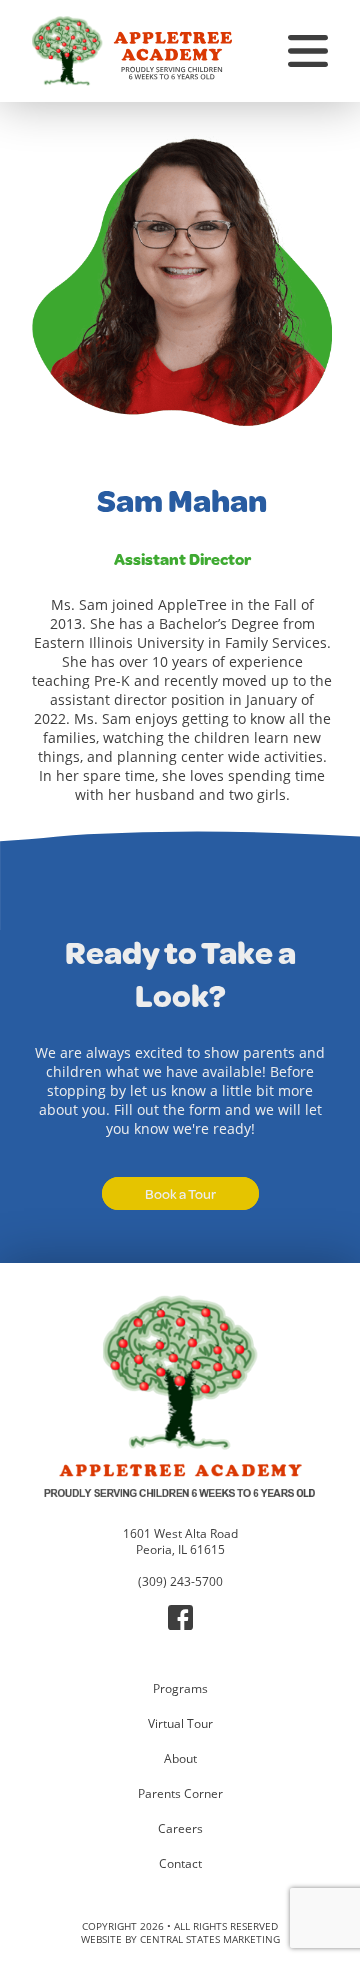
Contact (180, 1863)
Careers (180, 1828)
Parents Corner (180, 1793)
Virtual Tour (180, 1723)
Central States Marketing (210, 1939)
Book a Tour (180, 1193)
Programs (180, 1688)
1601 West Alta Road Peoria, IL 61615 (180, 1541)
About (180, 1758)
